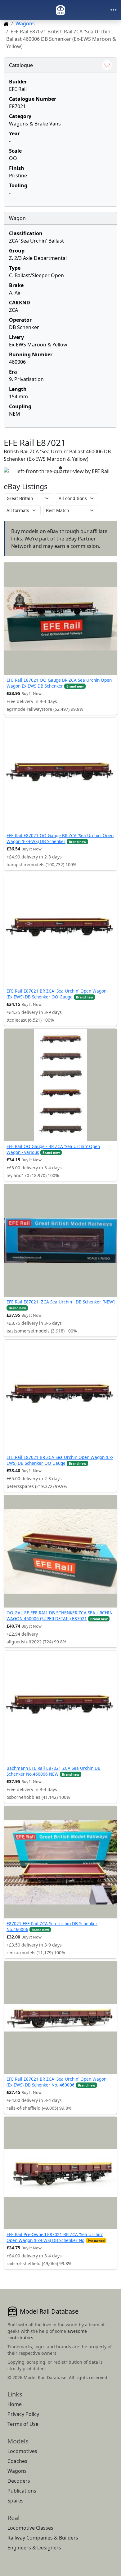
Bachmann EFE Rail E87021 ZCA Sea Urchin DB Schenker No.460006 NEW (54, 1771)
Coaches (17, 2461)
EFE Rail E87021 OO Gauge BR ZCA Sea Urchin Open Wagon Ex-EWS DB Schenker (59, 683)
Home (15, 2404)
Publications (22, 2491)
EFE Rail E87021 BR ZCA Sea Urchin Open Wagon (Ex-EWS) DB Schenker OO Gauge (60, 1460)
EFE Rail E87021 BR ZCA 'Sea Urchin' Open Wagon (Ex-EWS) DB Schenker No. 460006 (56, 2082)
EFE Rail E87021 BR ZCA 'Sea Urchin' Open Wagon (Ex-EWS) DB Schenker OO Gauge (56, 994)
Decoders (19, 2481)
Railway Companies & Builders (43, 2538)
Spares (16, 2501)
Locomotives (22, 2451)
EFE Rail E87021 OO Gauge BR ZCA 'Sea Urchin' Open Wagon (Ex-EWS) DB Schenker (60, 838)
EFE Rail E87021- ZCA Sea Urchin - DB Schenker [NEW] (60, 1302)
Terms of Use (23, 2424)
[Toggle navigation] (114, 10)
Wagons (25, 23)
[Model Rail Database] (60, 10)
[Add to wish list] (107, 65)
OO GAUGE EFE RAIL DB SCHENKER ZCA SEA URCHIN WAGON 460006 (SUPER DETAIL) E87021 (60, 1615)
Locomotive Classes (30, 2528)
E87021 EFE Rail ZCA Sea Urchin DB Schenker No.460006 (52, 1926)
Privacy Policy (23, 2414)
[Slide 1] (60, 468)
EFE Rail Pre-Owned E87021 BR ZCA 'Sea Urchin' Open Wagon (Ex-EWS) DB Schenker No (55, 2237)
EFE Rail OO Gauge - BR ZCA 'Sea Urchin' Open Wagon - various (53, 1149)
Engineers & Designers (34, 2548)
